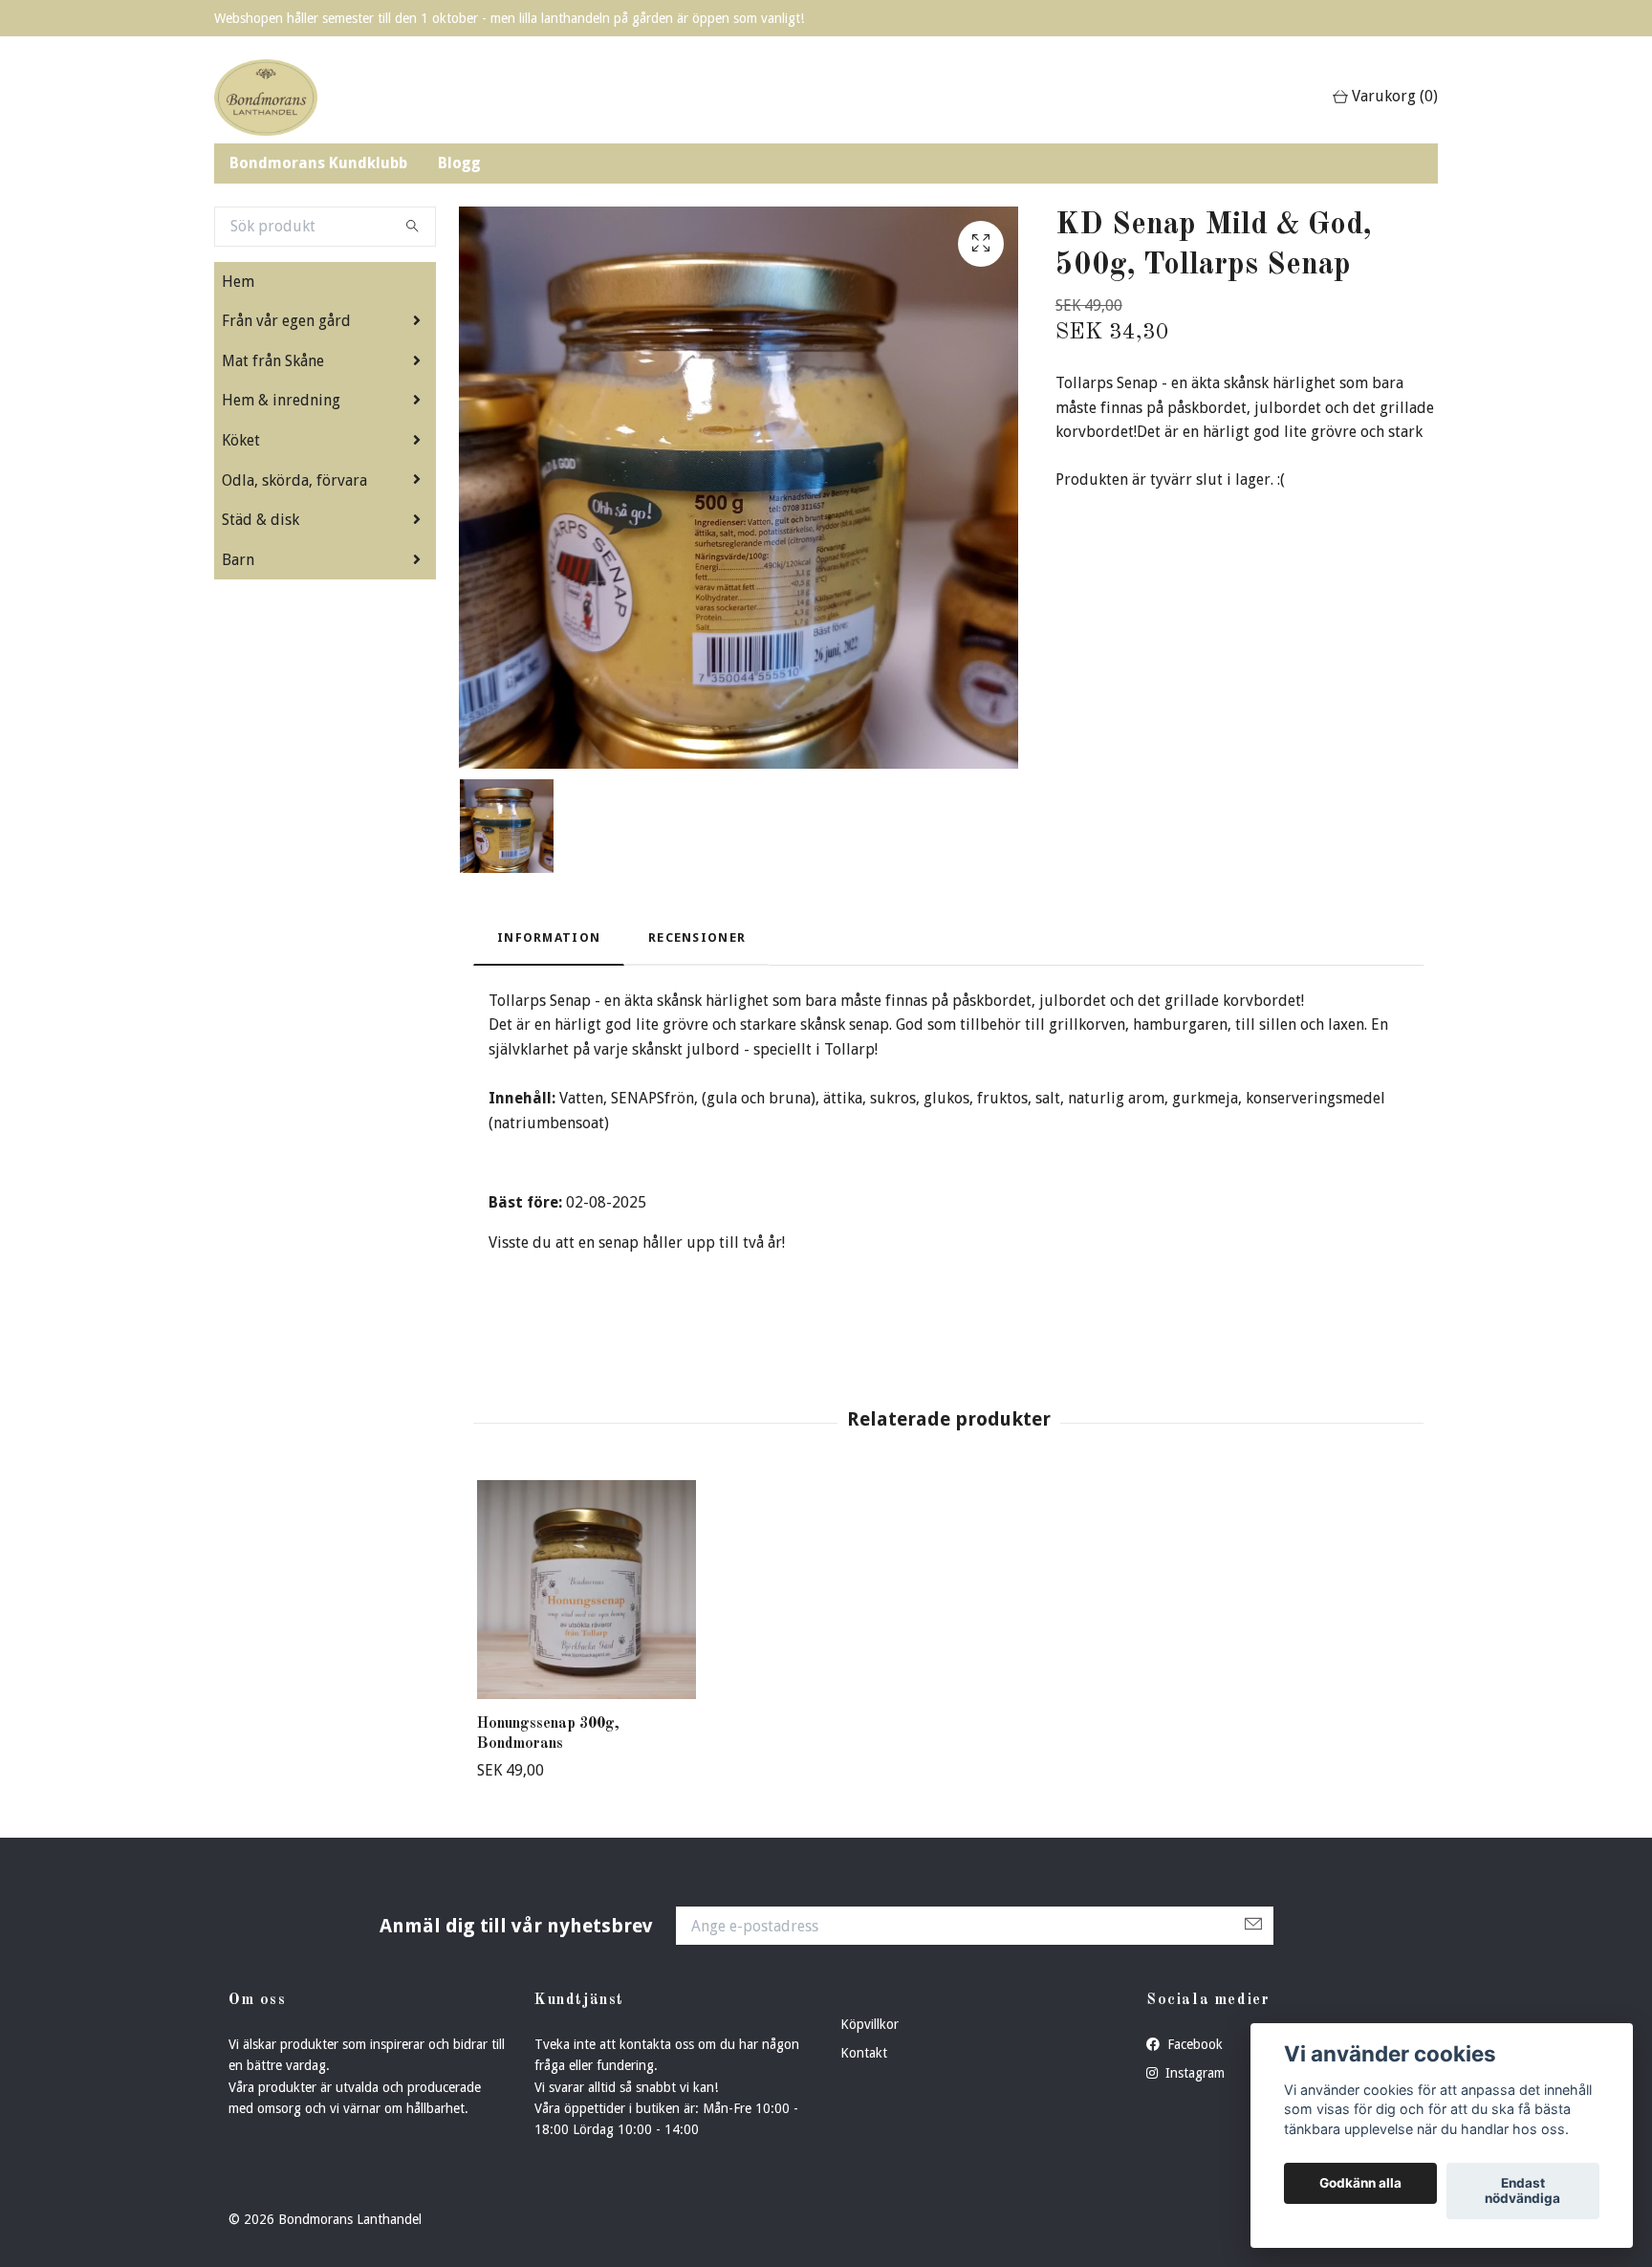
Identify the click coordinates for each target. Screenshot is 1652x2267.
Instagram (1193, 2073)
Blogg (459, 163)
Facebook (1193, 2044)
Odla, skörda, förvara (294, 480)
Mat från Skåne (273, 361)
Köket (241, 440)
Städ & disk (261, 520)
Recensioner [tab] (697, 937)
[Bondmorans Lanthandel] (266, 98)
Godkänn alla (1360, 2184)
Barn (238, 560)
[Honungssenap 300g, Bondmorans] (587, 1590)
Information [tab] (549, 937)
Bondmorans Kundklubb (318, 163)
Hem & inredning (281, 400)
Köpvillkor (869, 2024)
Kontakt (864, 2053)
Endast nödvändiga (1522, 2191)
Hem (238, 282)
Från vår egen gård (286, 321)
